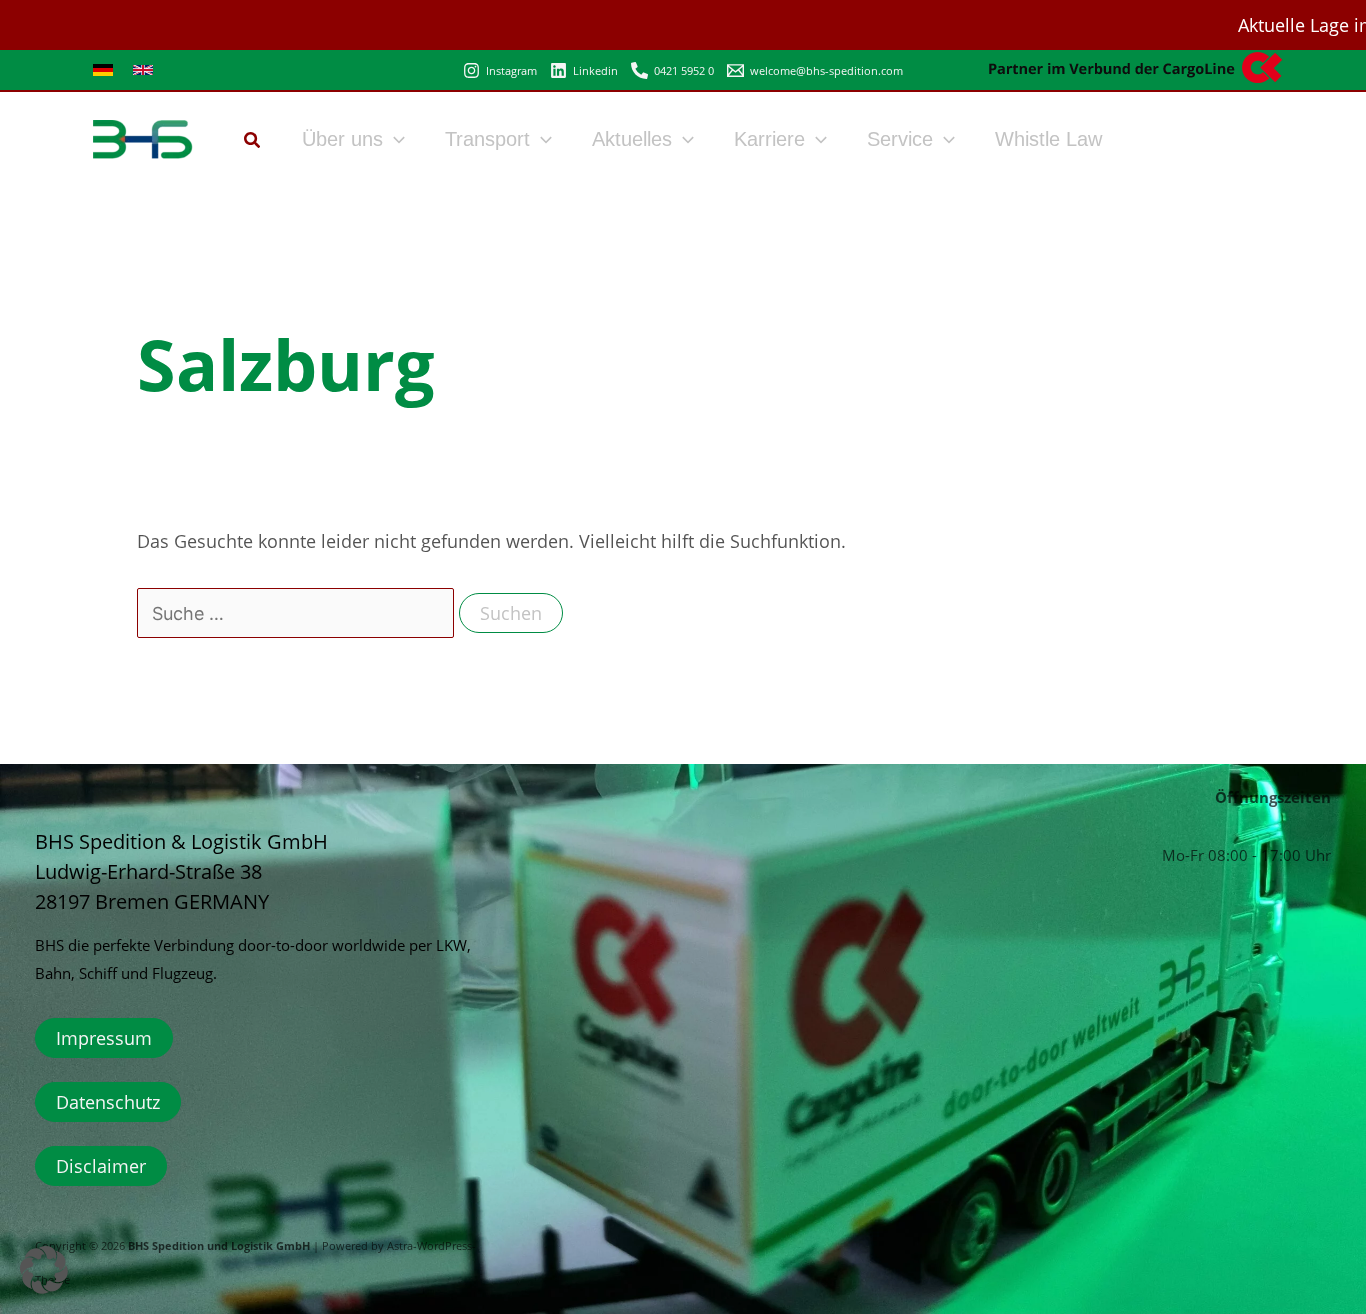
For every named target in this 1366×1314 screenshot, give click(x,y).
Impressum (104, 1038)
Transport (487, 139)
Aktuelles (632, 139)
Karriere (769, 139)
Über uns (342, 139)
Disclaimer (101, 1166)
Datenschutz (108, 1102)
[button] (253, 142)
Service (900, 139)
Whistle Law (1048, 139)
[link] (103, 70)
